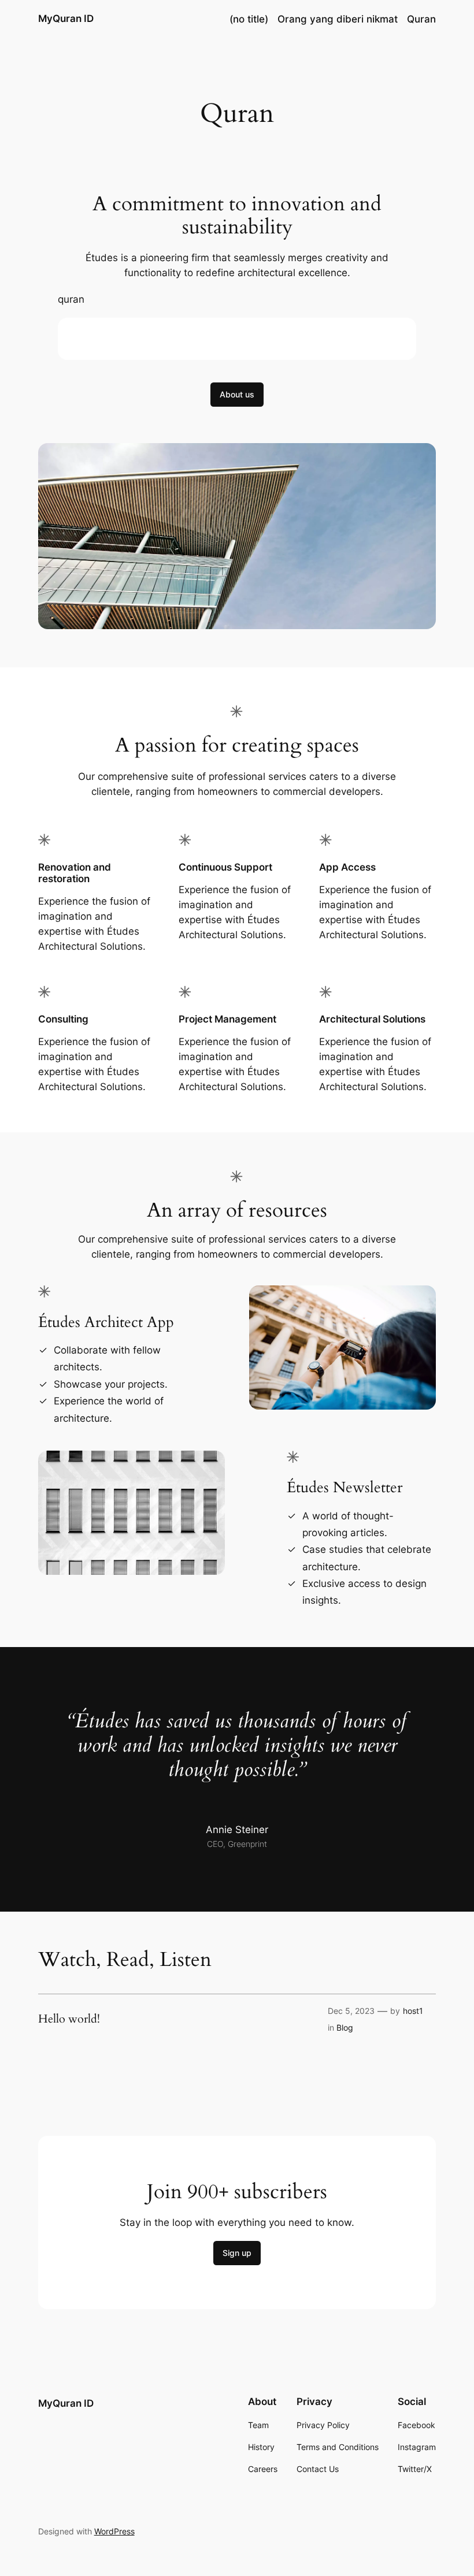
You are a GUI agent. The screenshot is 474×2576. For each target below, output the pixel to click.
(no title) (249, 19)
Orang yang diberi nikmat (338, 19)
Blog (345, 2027)
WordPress (114, 2531)
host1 (413, 2011)
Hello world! (69, 2019)
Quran (421, 19)
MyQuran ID (66, 18)
